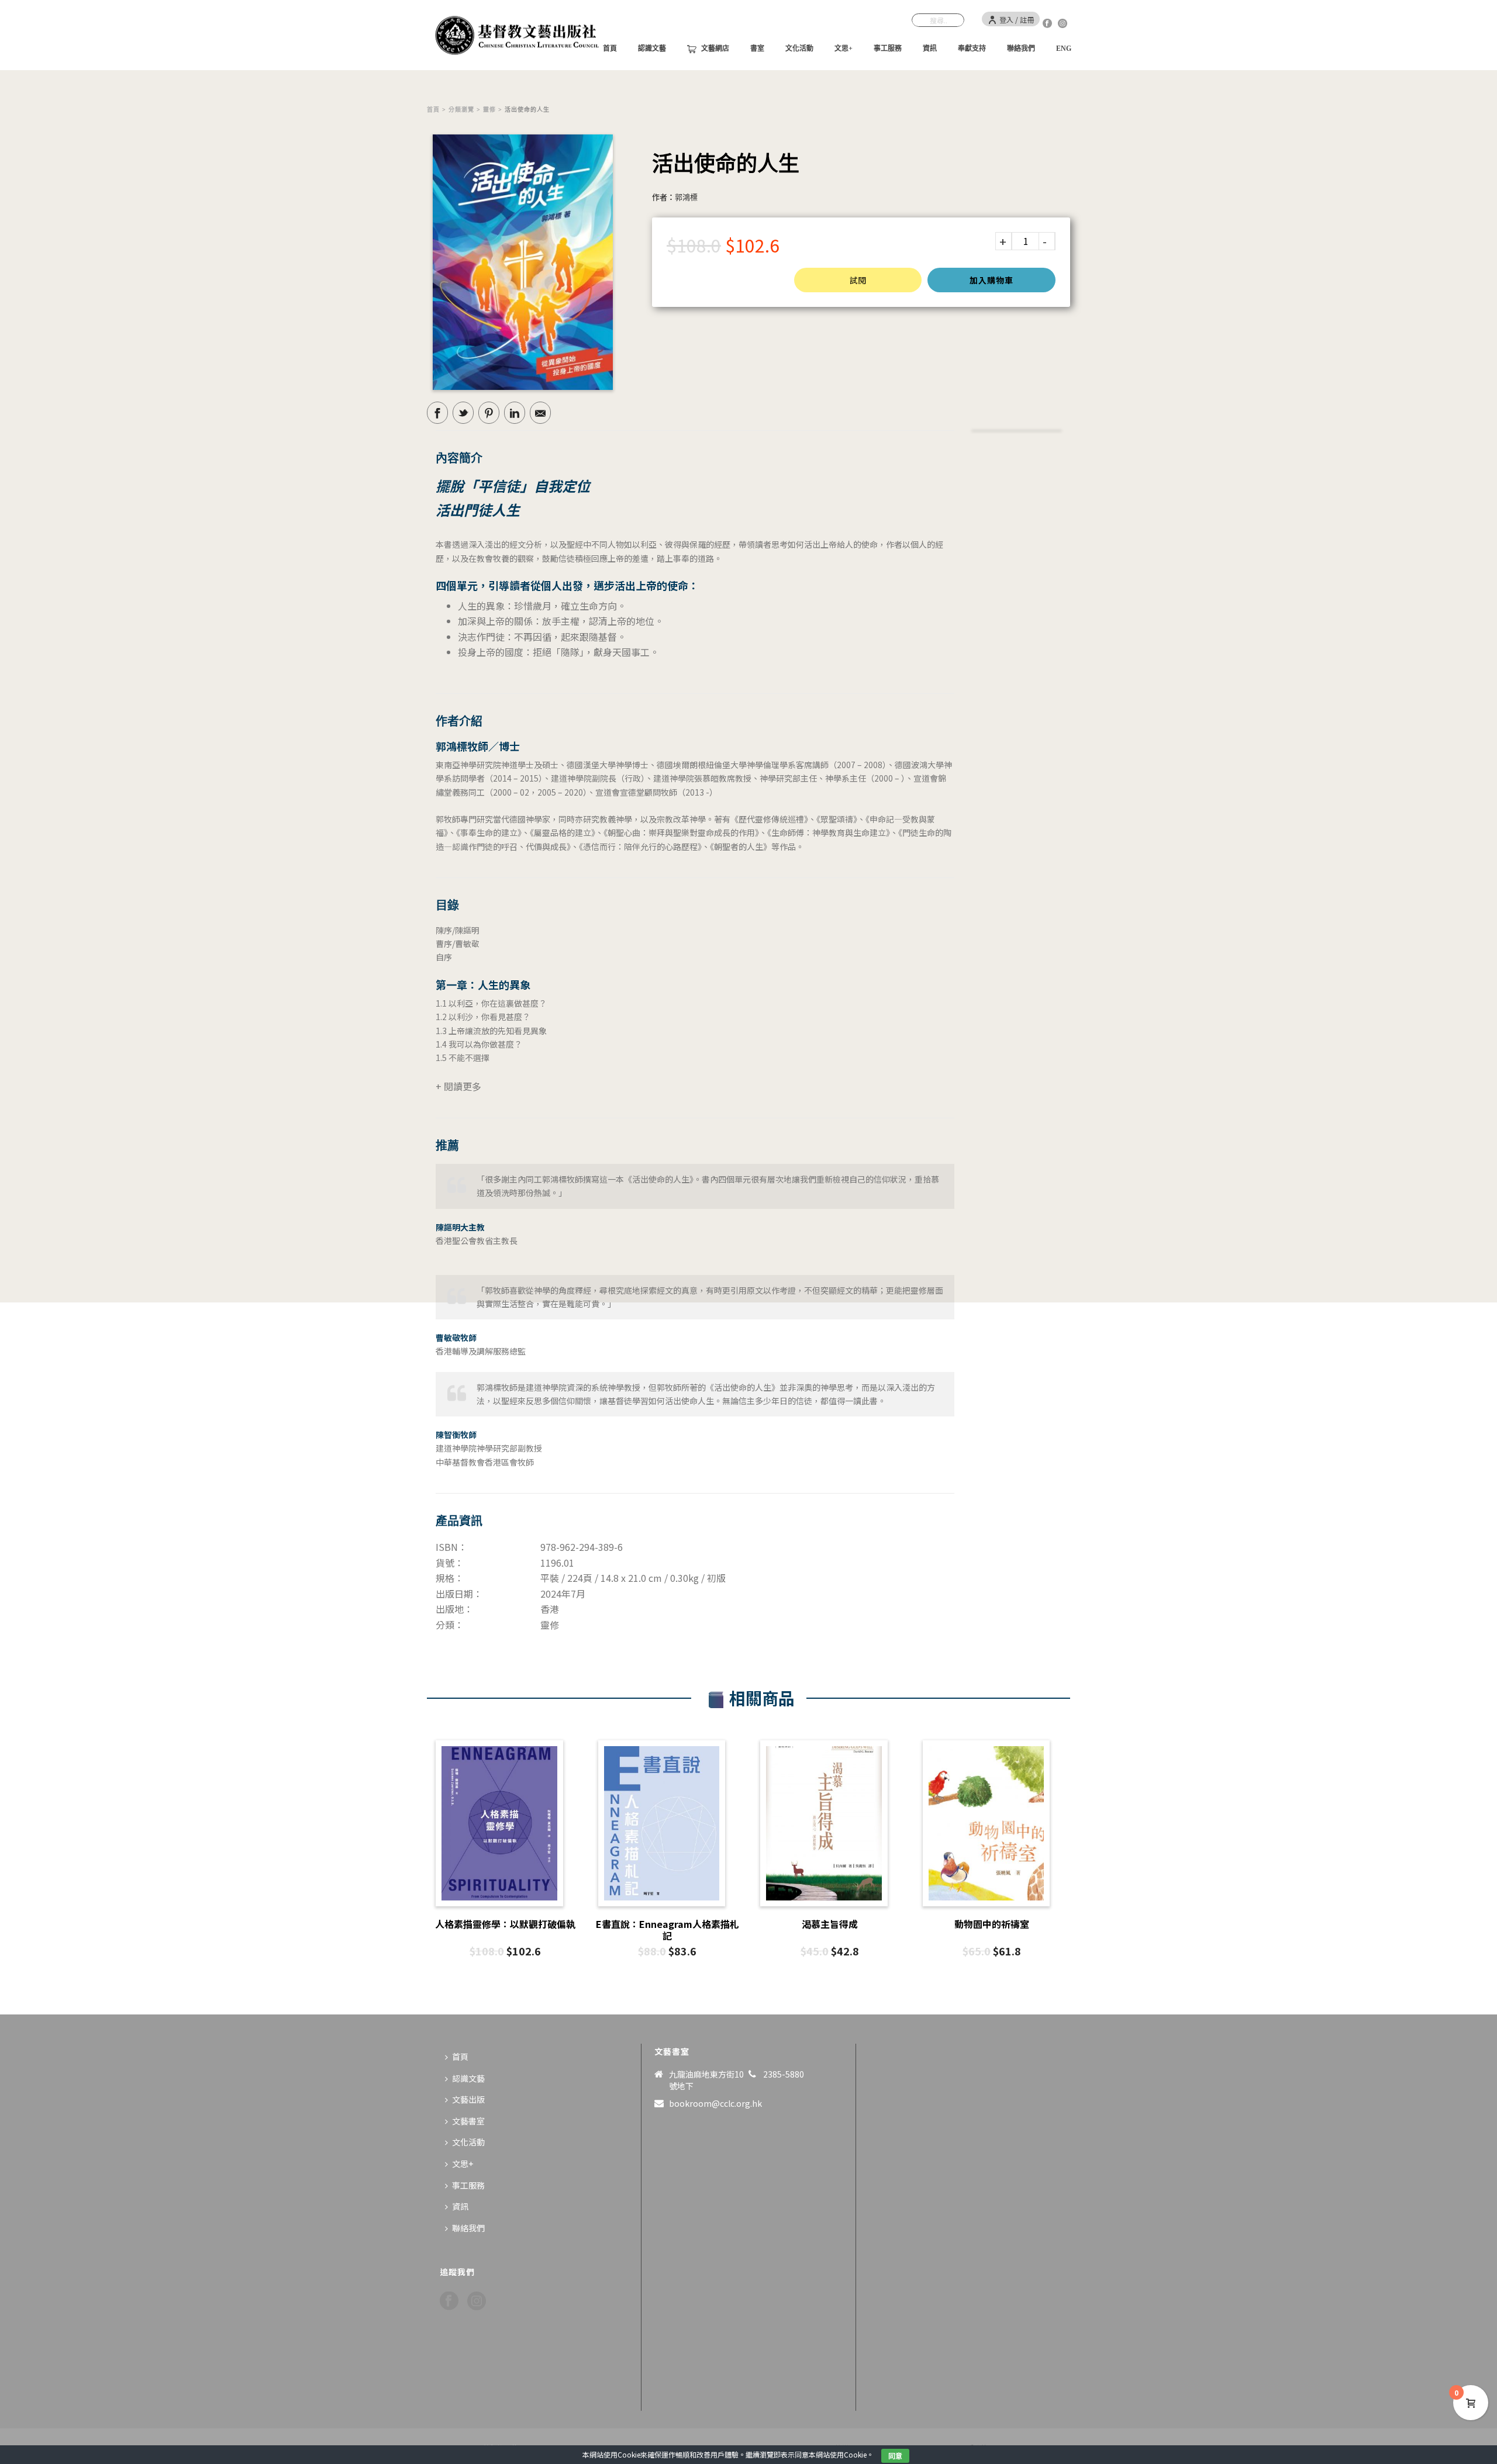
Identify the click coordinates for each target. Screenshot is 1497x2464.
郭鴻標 (686, 197)
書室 (757, 49)
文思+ (844, 49)
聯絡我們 (1021, 49)
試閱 (858, 280)
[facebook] (449, 2301)
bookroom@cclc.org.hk (715, 2103)
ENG (1064, 49)
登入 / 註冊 (1017, 20)
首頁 (433, 110)
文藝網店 (715, 49)
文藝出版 (468, 2099)
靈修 (489, 110)
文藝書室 (468, 2121)
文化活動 (799, 49)
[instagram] (477, 2301)
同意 (895, 2456)
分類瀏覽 (461, 110)
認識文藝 (652, 49)
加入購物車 (991, 280)
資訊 (930, 49)
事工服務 (888, 49)
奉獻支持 (972, 49)
